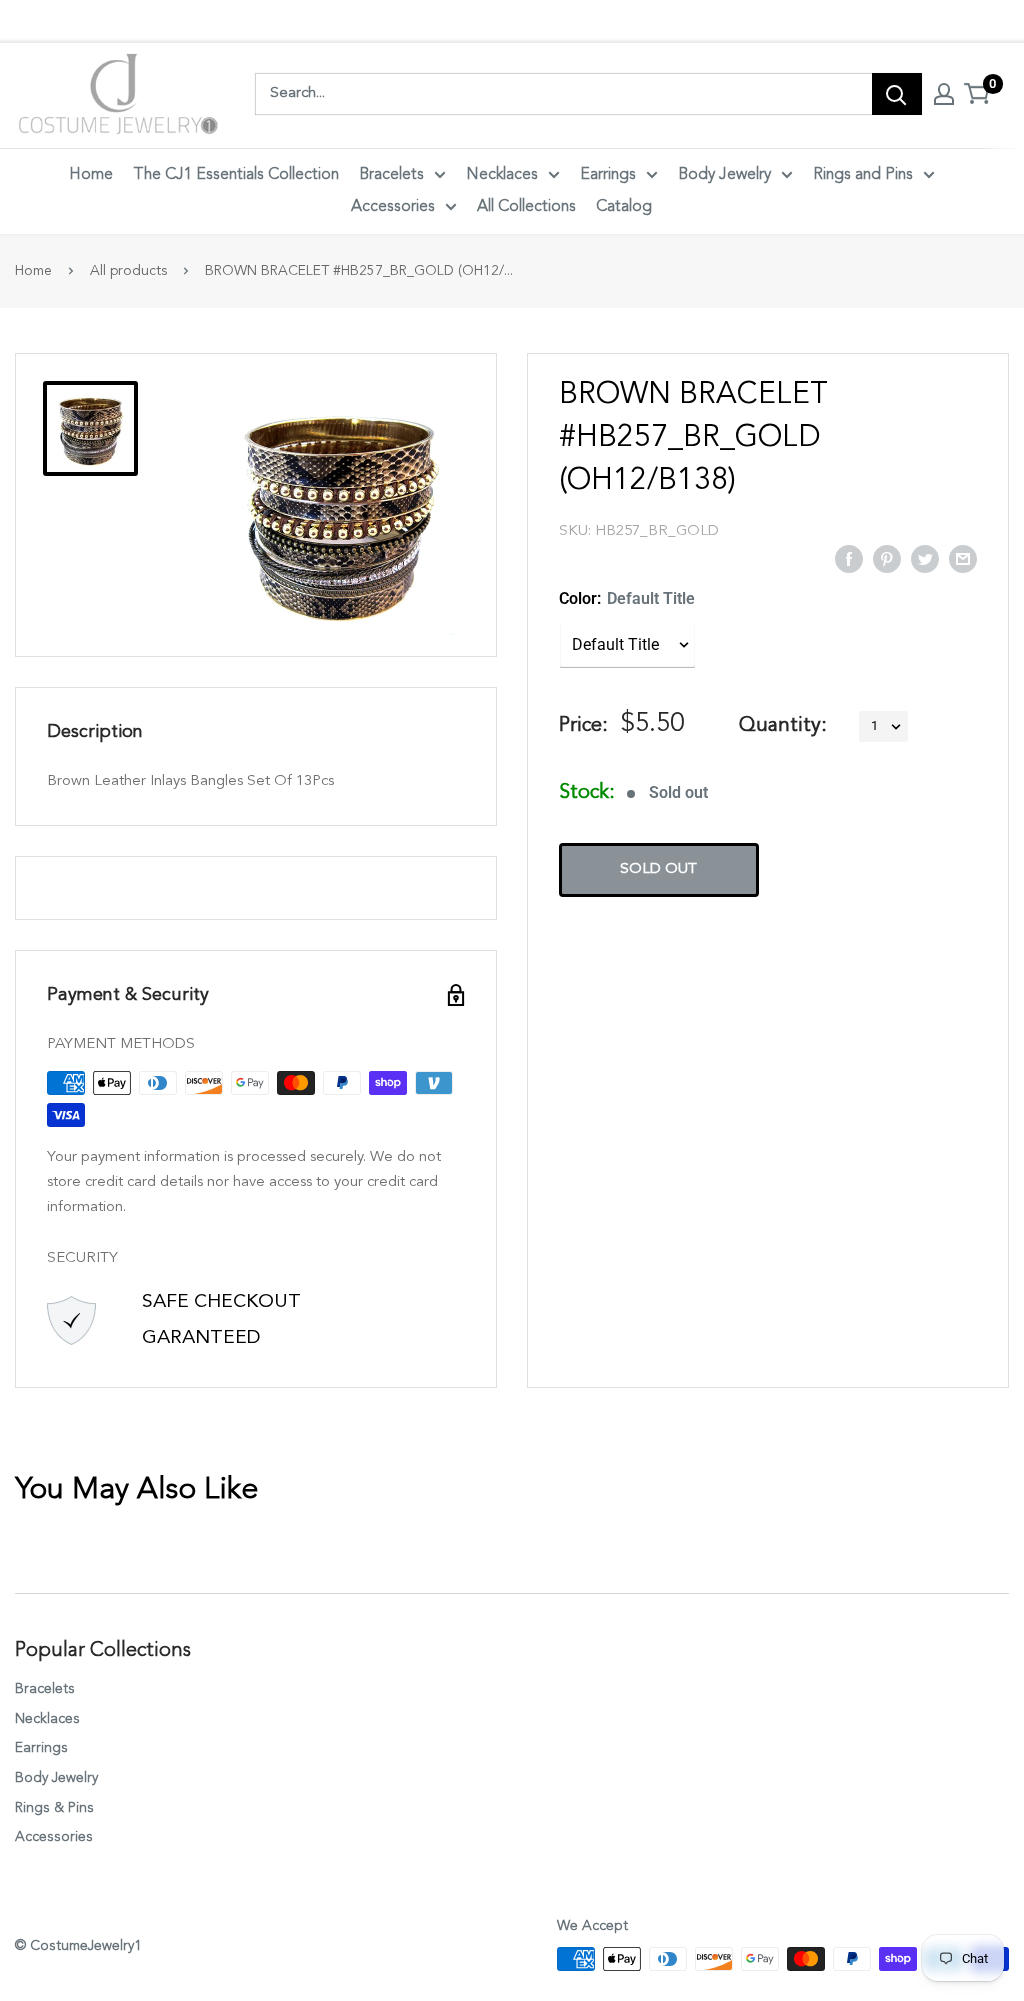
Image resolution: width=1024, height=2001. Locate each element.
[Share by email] (963, 558)
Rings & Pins (54, 1808)
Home (91, 175)
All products (128, 271)
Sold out (658, 869)
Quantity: (783, 726)
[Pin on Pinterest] (887, 558)
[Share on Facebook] (849, 558)
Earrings (608, 175)
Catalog (624, 207)
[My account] (944, 94)
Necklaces (502, 175)
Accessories (393, 207)
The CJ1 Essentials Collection (236, 175)
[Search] (897, 94)
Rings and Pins (863, 175)
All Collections (526, 207)
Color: (627, 598)
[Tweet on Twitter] (925, 558)
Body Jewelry (724, 175)
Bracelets (391, 175)
